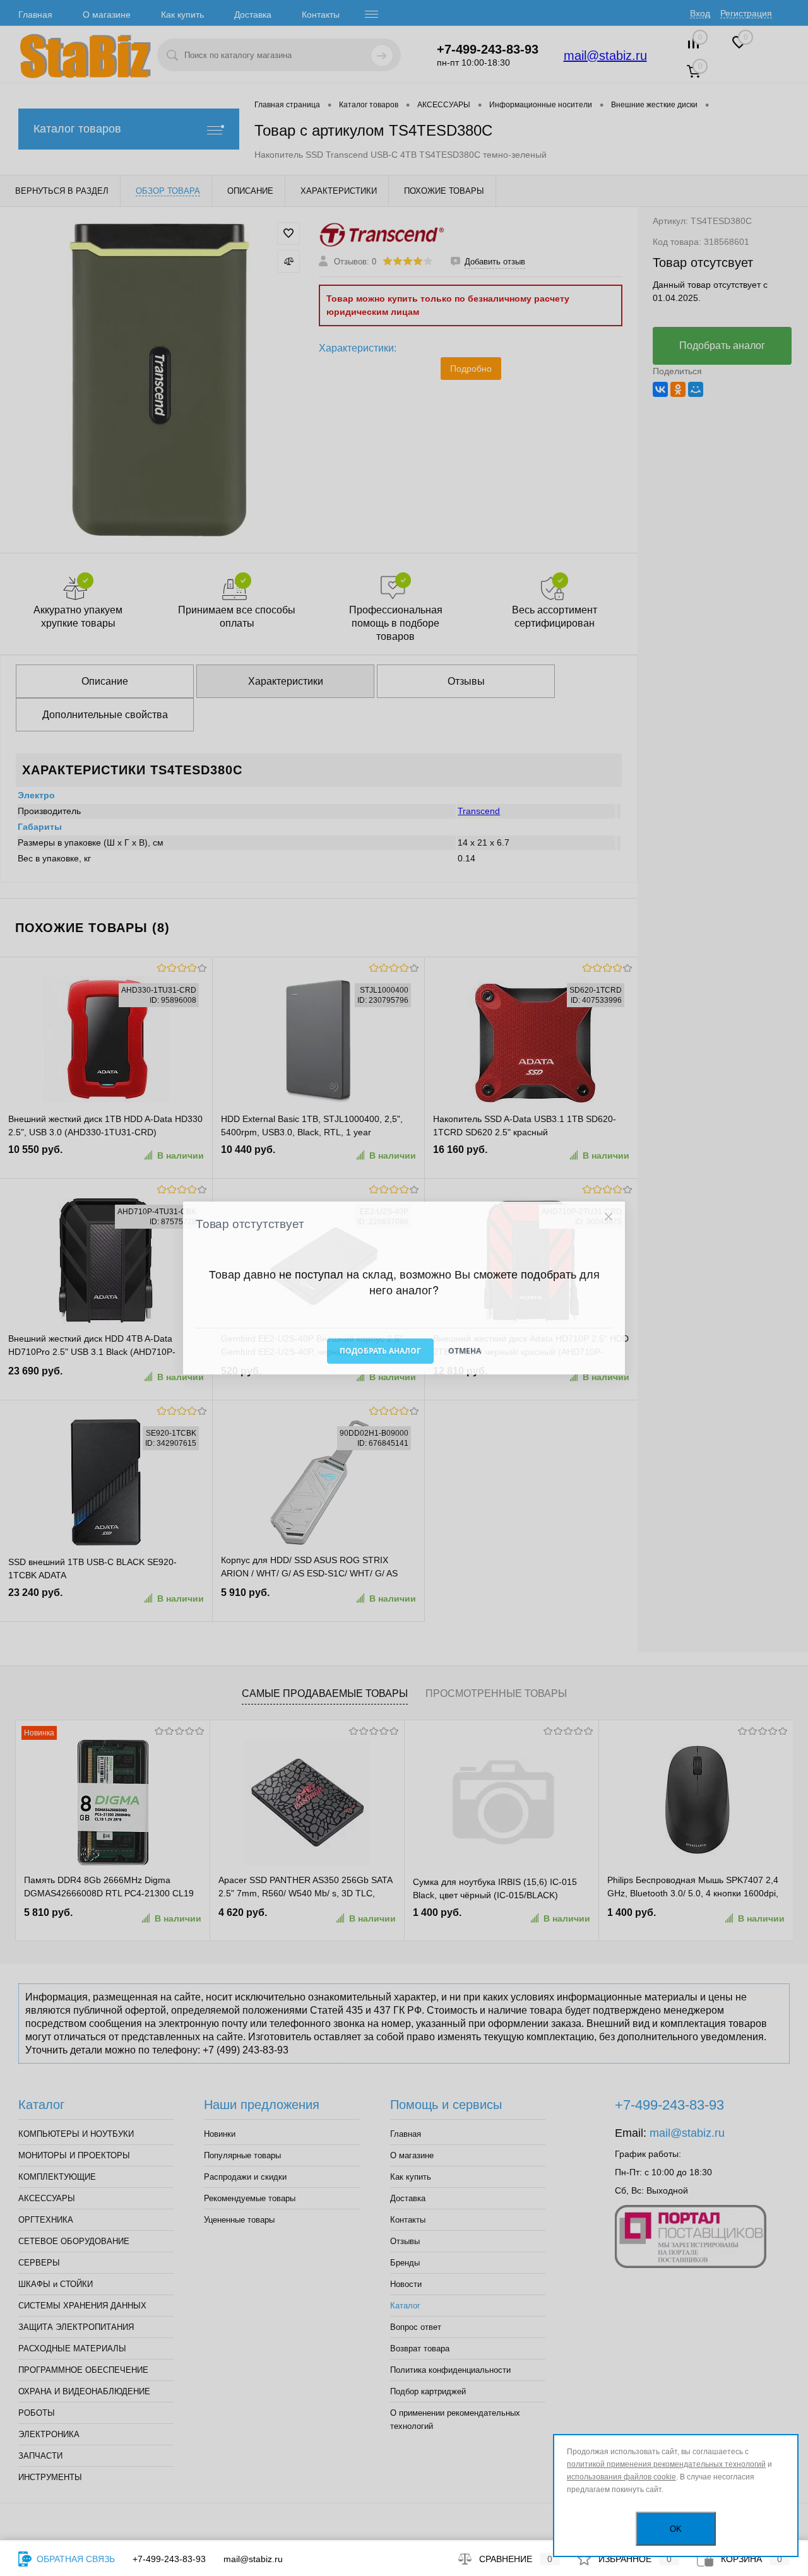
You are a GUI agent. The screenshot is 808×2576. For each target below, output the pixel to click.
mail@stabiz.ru (253, 2559)
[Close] (608, 1217)
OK (676, 2529)
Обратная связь (74, 2559)
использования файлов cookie (621, 2477)
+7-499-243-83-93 (169, 2559)
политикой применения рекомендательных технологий (666, 2464)
